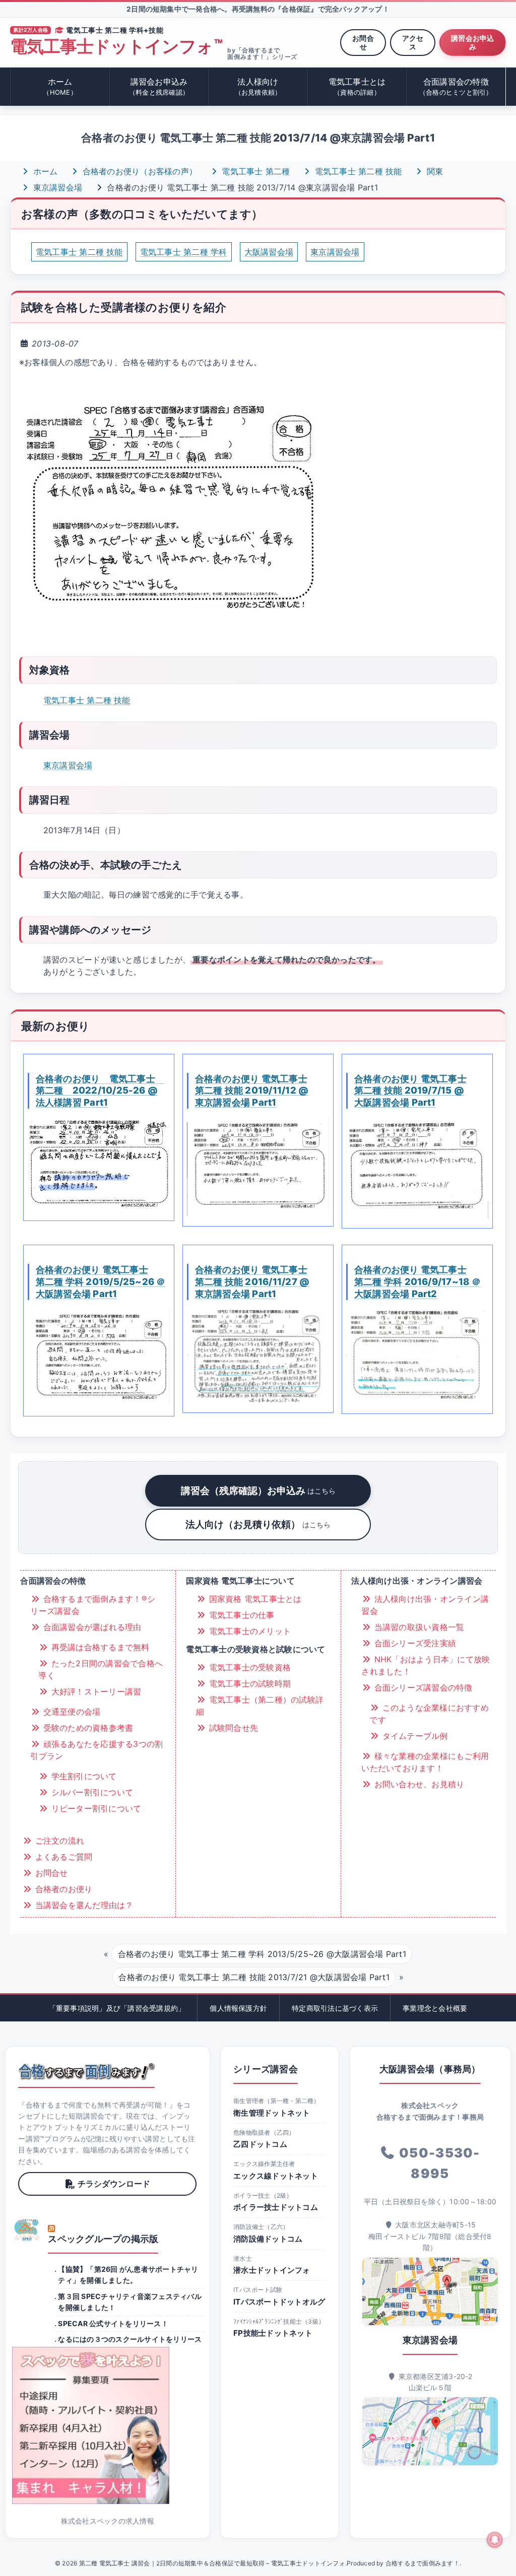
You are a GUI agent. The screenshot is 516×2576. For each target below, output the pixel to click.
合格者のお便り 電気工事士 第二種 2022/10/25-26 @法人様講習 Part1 (100, 1091)
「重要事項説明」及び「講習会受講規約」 (117, 2008)
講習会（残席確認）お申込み (258, 1490)
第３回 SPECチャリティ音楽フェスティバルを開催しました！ (130, 2302)
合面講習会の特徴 (456, 86)
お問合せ (363, 42)
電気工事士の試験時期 (248, 1683)
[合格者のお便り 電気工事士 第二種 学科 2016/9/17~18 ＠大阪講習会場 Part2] (417, 1356)
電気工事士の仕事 (240, 1615)
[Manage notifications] (495, 2540)
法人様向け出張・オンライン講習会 (425, 1605)
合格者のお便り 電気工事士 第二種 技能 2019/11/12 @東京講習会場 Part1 (252, 1091)
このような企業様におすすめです (429, 1714)
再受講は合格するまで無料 (99, 1647)
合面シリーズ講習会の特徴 (422, 1687)
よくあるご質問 (62, 1857)
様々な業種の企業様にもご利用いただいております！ (425, 1762)
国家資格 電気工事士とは (254, 1599)
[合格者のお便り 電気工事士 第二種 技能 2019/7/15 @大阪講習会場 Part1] (417, 1167)
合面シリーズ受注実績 (414, 1643)
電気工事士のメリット (248, 1631)
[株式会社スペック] (27, 2230)
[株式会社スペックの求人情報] (107, 2425)
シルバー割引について (91, 1792)
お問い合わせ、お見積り (418, 1784)
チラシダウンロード (114, 2184)
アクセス (413, 42)
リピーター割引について (95, 1808)
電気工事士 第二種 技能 (357, 171)
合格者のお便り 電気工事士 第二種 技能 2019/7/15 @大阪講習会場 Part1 (410, 1091)
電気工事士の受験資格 (248, 1667)
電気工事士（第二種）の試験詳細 (260, 1706)
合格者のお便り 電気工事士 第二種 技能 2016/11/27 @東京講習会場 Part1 (252, 1281)
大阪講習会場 (269, 252)
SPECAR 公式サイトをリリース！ (113, 2323)
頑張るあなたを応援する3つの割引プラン (96, 1750)
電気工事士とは (357, 86)
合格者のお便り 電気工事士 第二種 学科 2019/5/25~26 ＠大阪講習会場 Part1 (101, 1281)
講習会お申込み (472, 42)
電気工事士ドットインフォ (116, 47)
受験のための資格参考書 (87, 1728)
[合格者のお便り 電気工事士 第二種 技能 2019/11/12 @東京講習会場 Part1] (258, 1166)
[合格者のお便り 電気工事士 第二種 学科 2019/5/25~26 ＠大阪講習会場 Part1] (99, 1357)
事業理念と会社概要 (435, 2008)
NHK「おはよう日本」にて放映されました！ (426, 1665)
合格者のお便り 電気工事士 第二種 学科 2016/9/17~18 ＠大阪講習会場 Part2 (417, 1281)
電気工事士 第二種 (254, 171)
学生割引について (82, 1776)
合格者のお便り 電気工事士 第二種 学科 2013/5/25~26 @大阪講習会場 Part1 (262, 1954)
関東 (434, 171)
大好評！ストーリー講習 (95, 1691)
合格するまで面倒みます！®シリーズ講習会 (93, 1605)
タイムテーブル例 (413, 1736)
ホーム (60, 86)
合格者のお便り (62, 1889)
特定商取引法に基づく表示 (335, 2008)
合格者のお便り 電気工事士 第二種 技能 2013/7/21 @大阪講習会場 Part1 (254, 1977)
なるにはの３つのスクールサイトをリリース (130, 2339)
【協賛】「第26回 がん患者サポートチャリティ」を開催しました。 (128, 2275)
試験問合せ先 (232, 1728)
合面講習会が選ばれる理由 (91, 1627)
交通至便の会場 (70, 1712)
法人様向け (258, 86)
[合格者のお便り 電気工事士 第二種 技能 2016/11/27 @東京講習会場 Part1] (258, 1355)
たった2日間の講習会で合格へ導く (101, 1669)
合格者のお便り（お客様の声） (138, 171)
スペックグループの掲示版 (103, 2239)
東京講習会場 (56, 187)
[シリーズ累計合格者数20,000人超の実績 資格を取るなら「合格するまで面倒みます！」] (86, 2071)
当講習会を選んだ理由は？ (83, 1905)
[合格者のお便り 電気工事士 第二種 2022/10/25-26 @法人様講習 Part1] (99, 1164)
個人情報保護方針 (238, 2008)
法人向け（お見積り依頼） (258, 1524)
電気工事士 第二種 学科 (184, 252)
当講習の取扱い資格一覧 (418, 1627)
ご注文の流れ (58, 1841)
